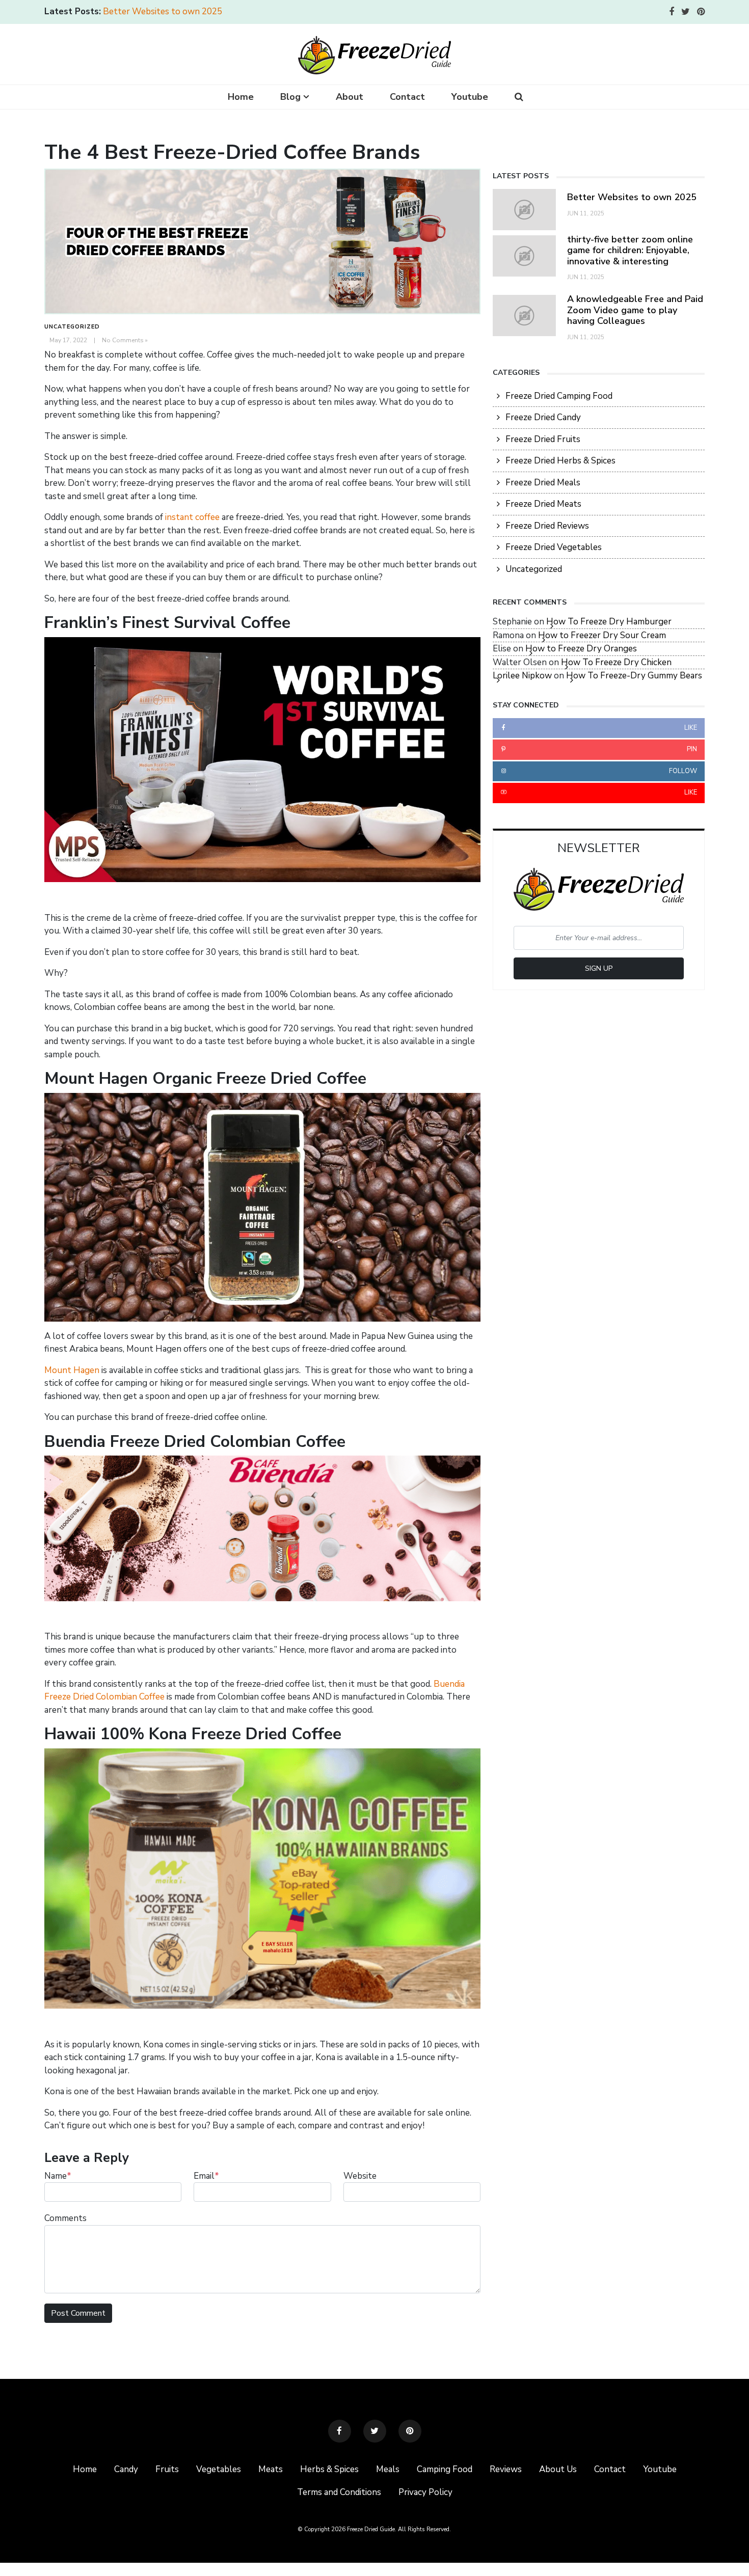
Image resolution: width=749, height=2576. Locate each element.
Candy (126, 2469)
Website (360, 2176)
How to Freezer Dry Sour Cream (602, 635)
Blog (290, 97)
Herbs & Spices (329, 2469)
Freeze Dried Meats (543, 504)
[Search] (519, 97)
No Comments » (125, 340)
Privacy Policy (425, 2492)
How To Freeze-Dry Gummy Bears (634, 676)
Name (58, 2176)
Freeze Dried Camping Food (559, 396)
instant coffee (192, 517)
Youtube (470, 97)
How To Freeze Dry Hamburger (609, 622)
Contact (407, 97)
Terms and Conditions (339, 2492)
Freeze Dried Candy (543, 417)
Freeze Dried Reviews (547, 526)
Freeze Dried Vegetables (554, 547)
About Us (558, 2469)
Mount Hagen (72, 1370)
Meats (271, 2469)
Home (241, 97)
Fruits (167, 2469)
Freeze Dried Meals (543, 483)
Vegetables (219, 2469)
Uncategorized (72, 327)
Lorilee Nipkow (522, 676)
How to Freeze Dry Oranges (581, 649)
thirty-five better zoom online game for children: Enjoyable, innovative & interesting (630, 250)
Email (206, 2176)
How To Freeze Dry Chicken (616, 662)
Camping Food (445, 2469)
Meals (388, 2469)
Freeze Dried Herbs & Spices (560, 461)
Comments (65, 2218)
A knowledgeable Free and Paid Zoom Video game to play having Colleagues (635, 310)
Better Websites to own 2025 (163, 11)
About (350, 97)
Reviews (506, 2469)
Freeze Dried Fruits (543, 439)
